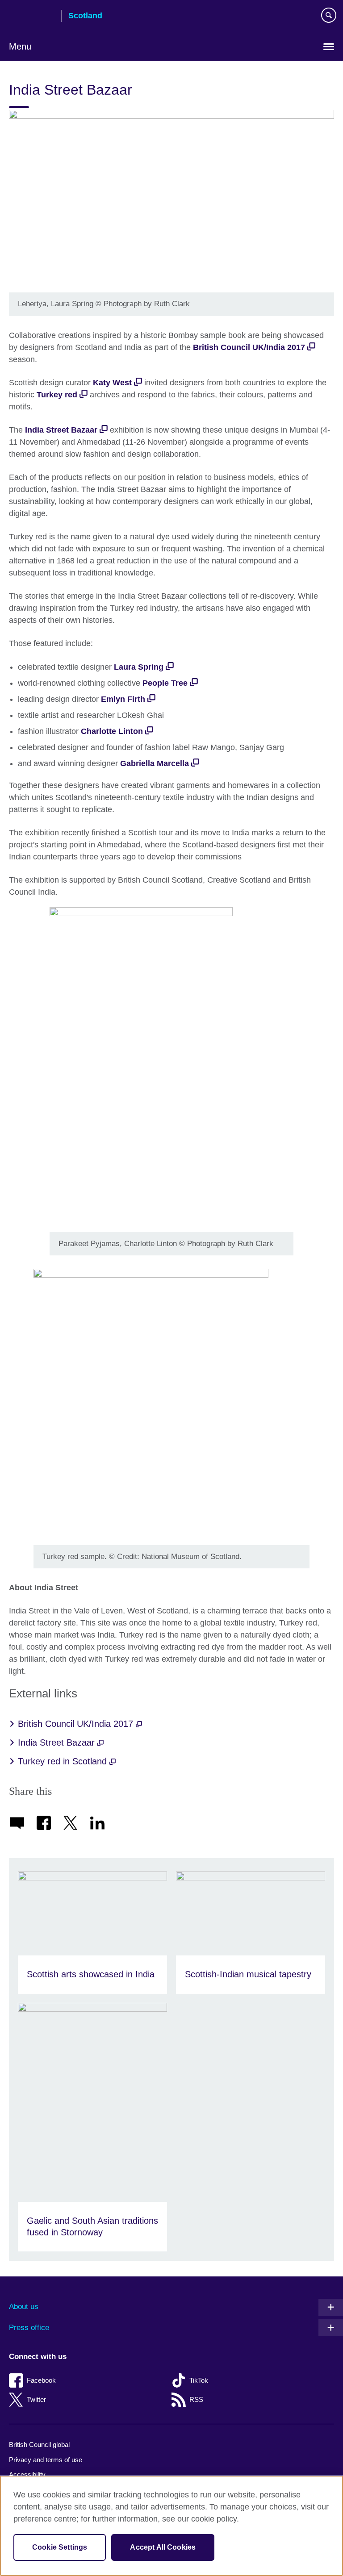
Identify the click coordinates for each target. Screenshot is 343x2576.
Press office (29, 2328)
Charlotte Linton (112, 731)
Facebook (41, 2380)
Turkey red (57, 395)
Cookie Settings (60, 2547)
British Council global (39, 2445)
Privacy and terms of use (46, 2460)
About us (24, 2307)
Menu (20, 46)
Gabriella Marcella (155, 763)
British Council (32, 17)
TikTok (199, 2380)
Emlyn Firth (123, 699)
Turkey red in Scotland (64, 1761)
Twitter (36, 2399)
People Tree (165, 683)
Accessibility (27, 2474)
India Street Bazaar (61, 430)
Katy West (112, 383)
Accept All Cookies (163, 2547)
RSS (196, 2399)
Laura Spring (139, 667)
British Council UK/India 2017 (249, 347)
